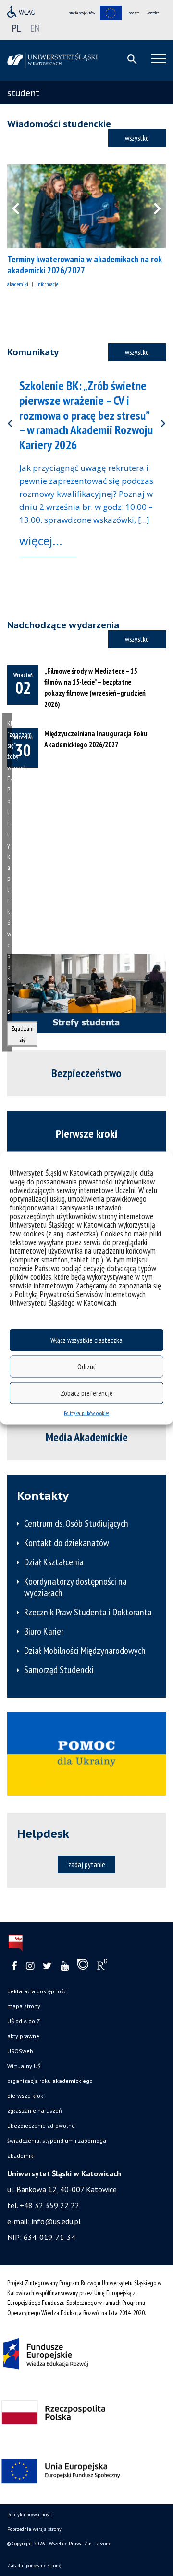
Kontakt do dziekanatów (67, 1543)
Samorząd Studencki (59, 1670)
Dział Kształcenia (54, 1562)
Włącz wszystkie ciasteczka (86, 1340)
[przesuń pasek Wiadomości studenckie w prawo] (151, 206)
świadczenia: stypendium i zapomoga (57, 2140)
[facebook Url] (14, 1966)
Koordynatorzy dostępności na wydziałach (75, 1587)
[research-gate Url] (102, 1966)
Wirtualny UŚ (24, 2066)
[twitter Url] (47, 1966)
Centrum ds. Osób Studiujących (76, 1523)
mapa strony (24, 2006)
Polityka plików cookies (86, 1413)
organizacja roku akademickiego (50, 2081)
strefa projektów (82, 13)
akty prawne (23, 2036)
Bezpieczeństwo (86, 1073)
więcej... (41, 540)
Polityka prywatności (30, 2515)
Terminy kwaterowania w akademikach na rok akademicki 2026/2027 (85, 265)
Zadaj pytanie (87, 1864)
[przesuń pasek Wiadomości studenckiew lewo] (22, 206)
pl (17, 28)
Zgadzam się (22, 1034)
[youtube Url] (65, 1966)
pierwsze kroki (26, 2096)
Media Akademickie (87, 1437)
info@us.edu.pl (56, 2221)
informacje (47, 284)
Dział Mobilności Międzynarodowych (85, 1651)
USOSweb (20, 2051)
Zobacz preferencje (87, 1393)
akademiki (18, 284)
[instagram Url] (30, 1966)
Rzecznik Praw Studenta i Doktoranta (88, 1612)
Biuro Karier (44, 1631)
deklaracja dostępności (37, 1991)
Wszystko (137, 138)
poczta (134, 13)
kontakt (153, 13)
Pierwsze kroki (87, 1134)
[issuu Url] (83, 1966)
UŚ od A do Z (24, 2021)
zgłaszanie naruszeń (35, 2111)
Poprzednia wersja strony (34, 2529)
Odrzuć (86, 1366)
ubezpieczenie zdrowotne (41, 2126)
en (35, 28)
